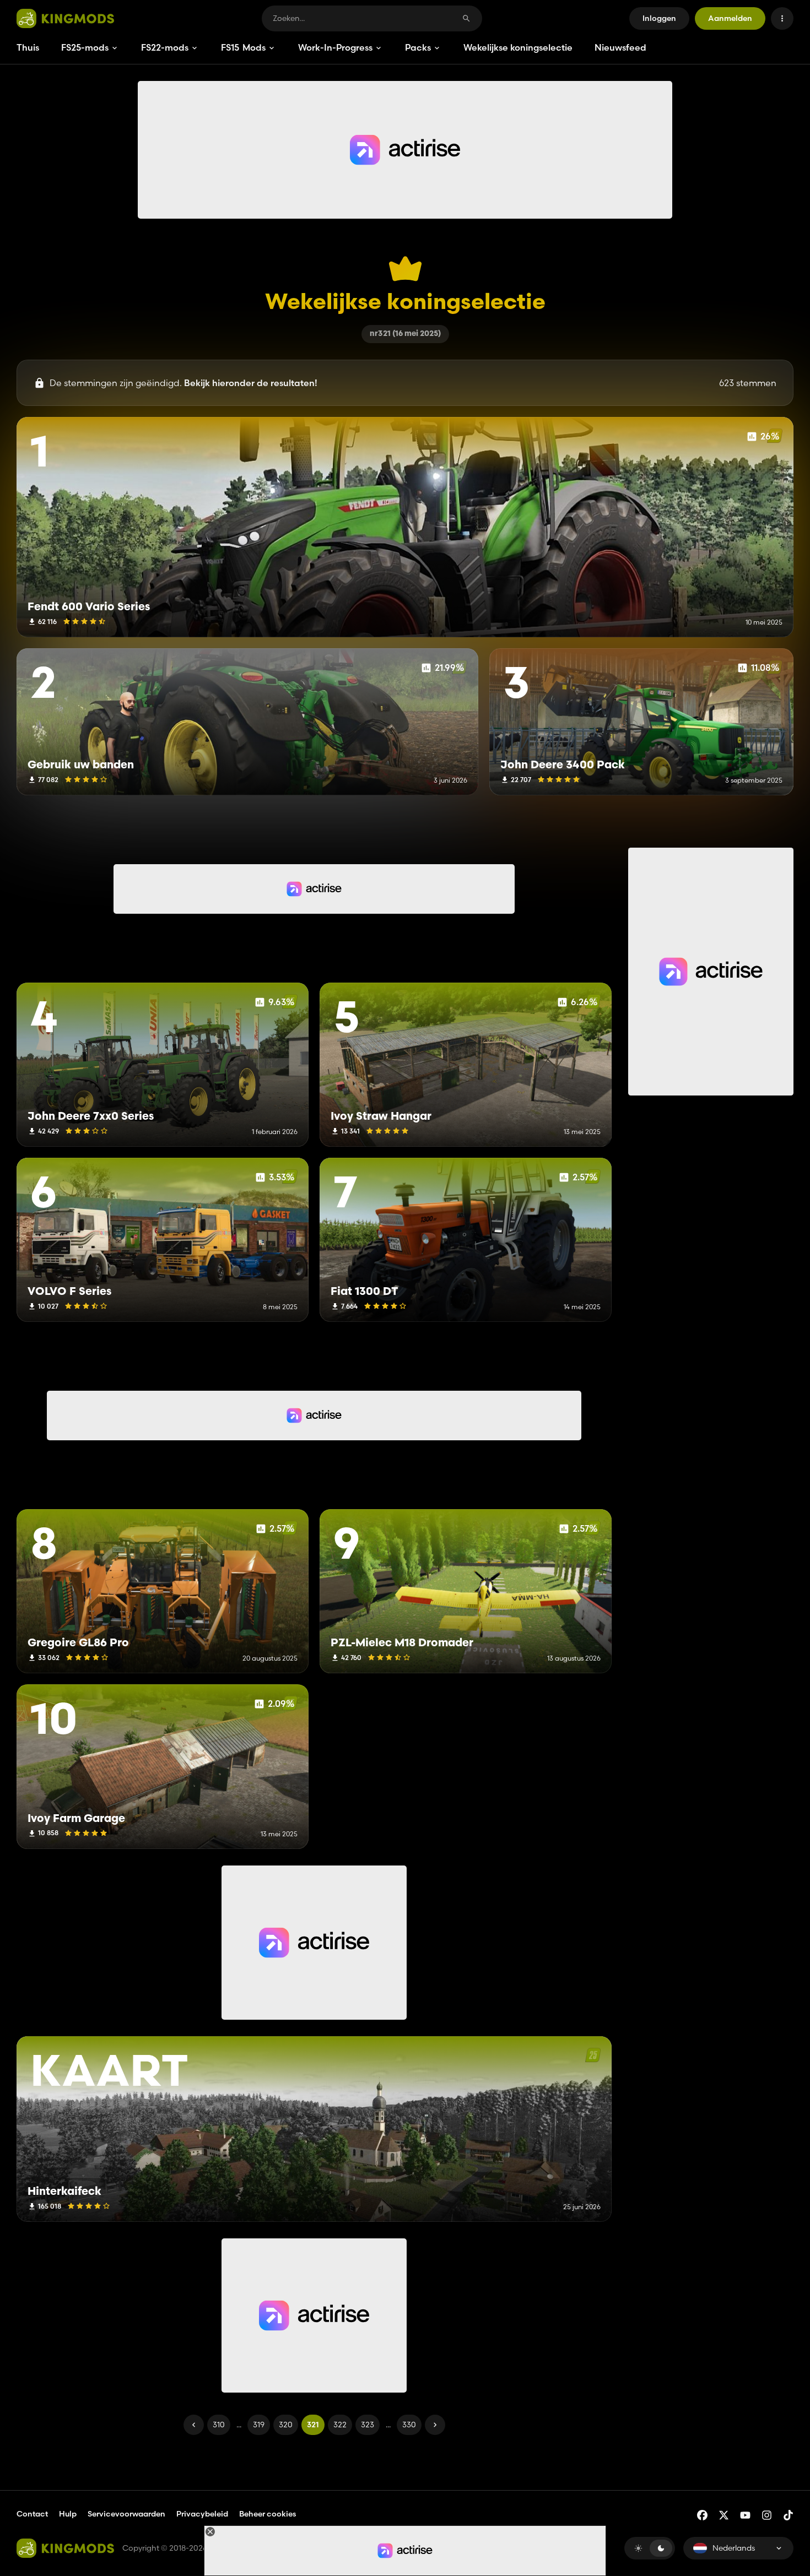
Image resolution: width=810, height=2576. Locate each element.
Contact (32, 2514)
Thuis (28, 47)
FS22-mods (165, 47)
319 (259, 2425)
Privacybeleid (202, 2514)
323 (368, 2425)
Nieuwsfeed (620, 47)
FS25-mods (85, 47)
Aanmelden (730, 18)
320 (286, 2425)
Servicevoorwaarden (126, 2514)
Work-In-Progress (335, 47)
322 (340, 2425)
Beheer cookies (268, 2514)
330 (409, 2425)
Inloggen (659, 18)
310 (219, 2425)
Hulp (68, 2514)
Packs (418, 47)
